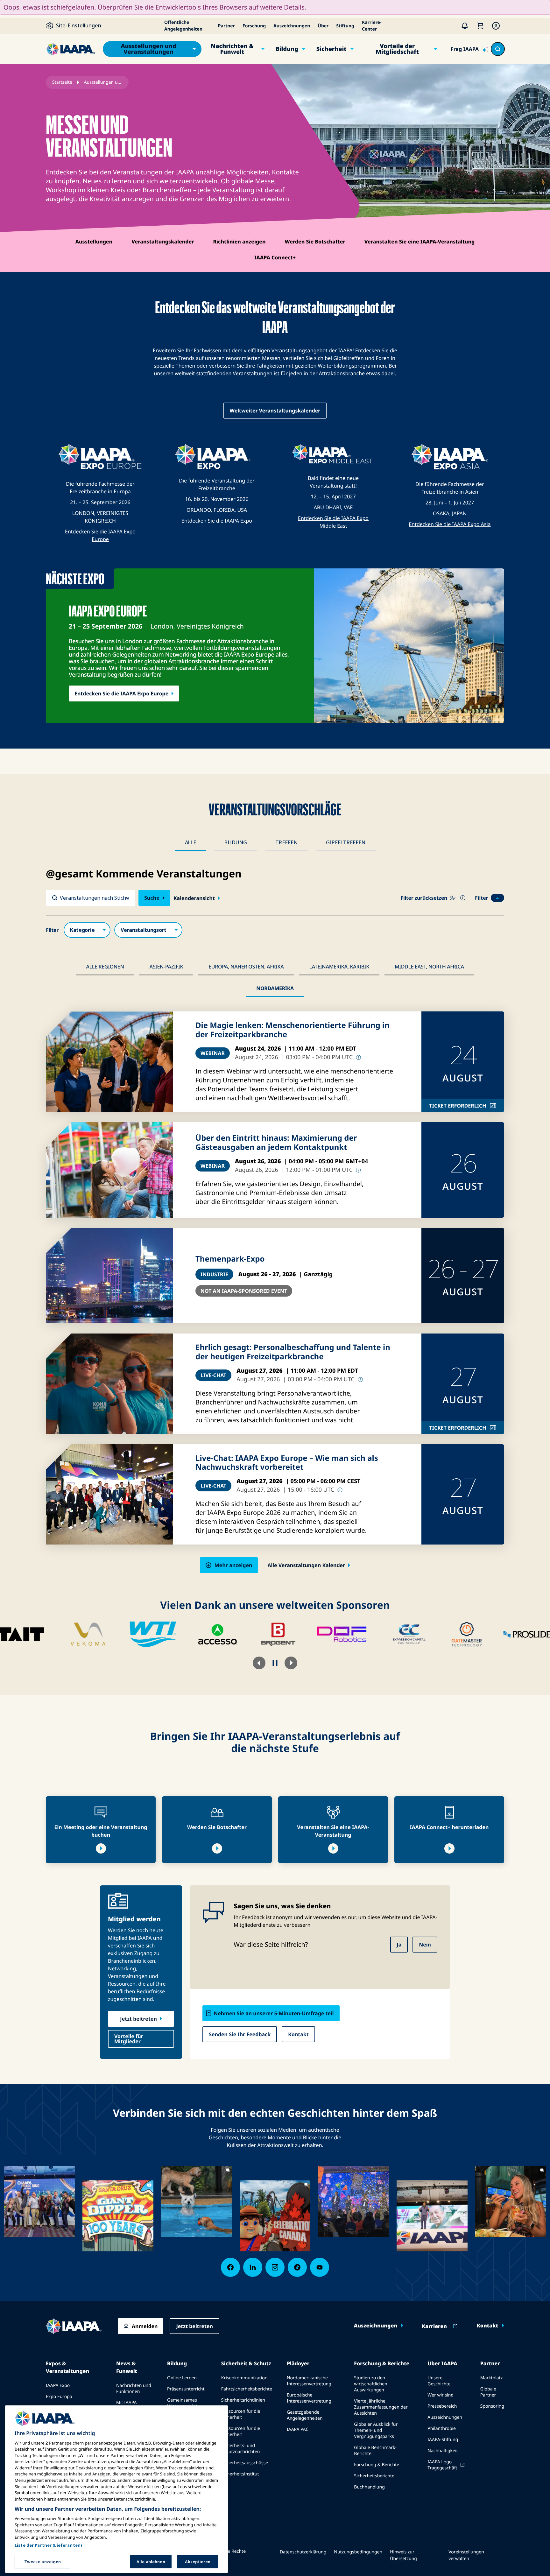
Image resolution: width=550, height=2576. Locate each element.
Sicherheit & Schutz (246, 2363)
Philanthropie (442, 2428)
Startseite (62, 82)
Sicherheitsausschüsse (245, 2463)
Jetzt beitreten (138, 2019)
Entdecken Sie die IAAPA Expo (217, 521)
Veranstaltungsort (148, 930)
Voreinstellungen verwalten (466, 2555)
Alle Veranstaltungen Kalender (306, 1565)
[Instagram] (275, 2267)
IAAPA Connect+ (275, 257)
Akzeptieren (198, 2561)
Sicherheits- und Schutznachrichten (241, 2449)
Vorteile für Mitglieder (129, 2039)
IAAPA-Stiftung (443, 2440)
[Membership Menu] (496, 26)
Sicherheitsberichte (374, 2476)
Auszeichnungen (292, 26)
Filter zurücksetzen (424, 898)
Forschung (254, 26)
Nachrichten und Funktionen (134, 2389)
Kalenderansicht (194, 898)
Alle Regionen (105, 967)
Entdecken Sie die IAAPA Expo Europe (121, 693)
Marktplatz (492, 2378)
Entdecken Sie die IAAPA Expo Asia (450, 524)
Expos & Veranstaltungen (67, 2367)
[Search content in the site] (498, 49)
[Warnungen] (465, 26)
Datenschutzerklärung (303, 2552)
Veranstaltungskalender (163, 242)
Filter (482, 898)
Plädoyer (298, 2363)
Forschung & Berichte (382, 2363)
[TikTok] (297, 2267)
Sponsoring (492, 2406)
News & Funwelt (127, 2367)
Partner (226, 26)
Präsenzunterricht (186, 2389)
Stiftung (345, 26)
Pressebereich (442, 2406)
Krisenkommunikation (244, 2378)
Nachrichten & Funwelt (232, 49)
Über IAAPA (442, 2363)
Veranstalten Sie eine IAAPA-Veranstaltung (420, 242)
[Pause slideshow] (275, 1663)
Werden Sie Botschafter (315, 242)
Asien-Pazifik (166, 967)
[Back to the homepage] (74, 2326)
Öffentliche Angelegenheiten (183, 26)
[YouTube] (320, 2267)
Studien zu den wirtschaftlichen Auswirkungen (370, 2384)
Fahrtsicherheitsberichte (247, 2389)
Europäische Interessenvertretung (309, 2398)
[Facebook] (230, 2267)
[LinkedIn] (253, 2267)
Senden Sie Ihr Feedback (240, 2034)
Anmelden (145, 2326)
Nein (425, 1945)
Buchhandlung (369, 2487)
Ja (399, 1945)
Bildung (287, 49)
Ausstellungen (94, 242)
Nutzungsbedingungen (358, 2552)
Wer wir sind (441, 2395)
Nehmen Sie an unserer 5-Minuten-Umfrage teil (274, 2013)
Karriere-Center (372, 26)
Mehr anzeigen (233, 1565)
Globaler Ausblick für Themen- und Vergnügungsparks (376, 2430)
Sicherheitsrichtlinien (243, 2400)
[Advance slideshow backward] (259, 1663)
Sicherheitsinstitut (240, 2474)
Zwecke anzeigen (43, 2561)
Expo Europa (59, 2397)
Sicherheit (331, 49)
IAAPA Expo (58, 2386)
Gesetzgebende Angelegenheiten (305, 2415)
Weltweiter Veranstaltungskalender (275, 411)
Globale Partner (488, 2392)
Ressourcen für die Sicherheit (241, 2414)
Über (323, 26)
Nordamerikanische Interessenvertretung (309, 2381)
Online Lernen (182, 2378)
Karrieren (434, 2326)
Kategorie (87, 930)
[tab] (190, 843)
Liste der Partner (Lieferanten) (48, 2545)
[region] (116, 2489)
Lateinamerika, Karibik (339, 967)
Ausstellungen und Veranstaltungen (149, 49)
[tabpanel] (275, 1220)
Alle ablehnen (151, 2561)
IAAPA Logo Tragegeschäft (442, 2465)
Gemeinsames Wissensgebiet (182, 2403)
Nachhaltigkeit (443, 2451)
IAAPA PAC (298, 2429)
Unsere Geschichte (439, 2381)
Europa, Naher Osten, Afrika (246, 967)
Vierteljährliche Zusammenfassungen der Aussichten (381, 2407)
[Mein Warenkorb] (480, 26)
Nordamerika (275, 988)
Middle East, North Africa (429, 967)
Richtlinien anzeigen (239, 242)
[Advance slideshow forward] (291, 1663)
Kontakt (298, 2034)
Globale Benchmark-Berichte (375, 2451)
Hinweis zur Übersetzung (403, 2555)
